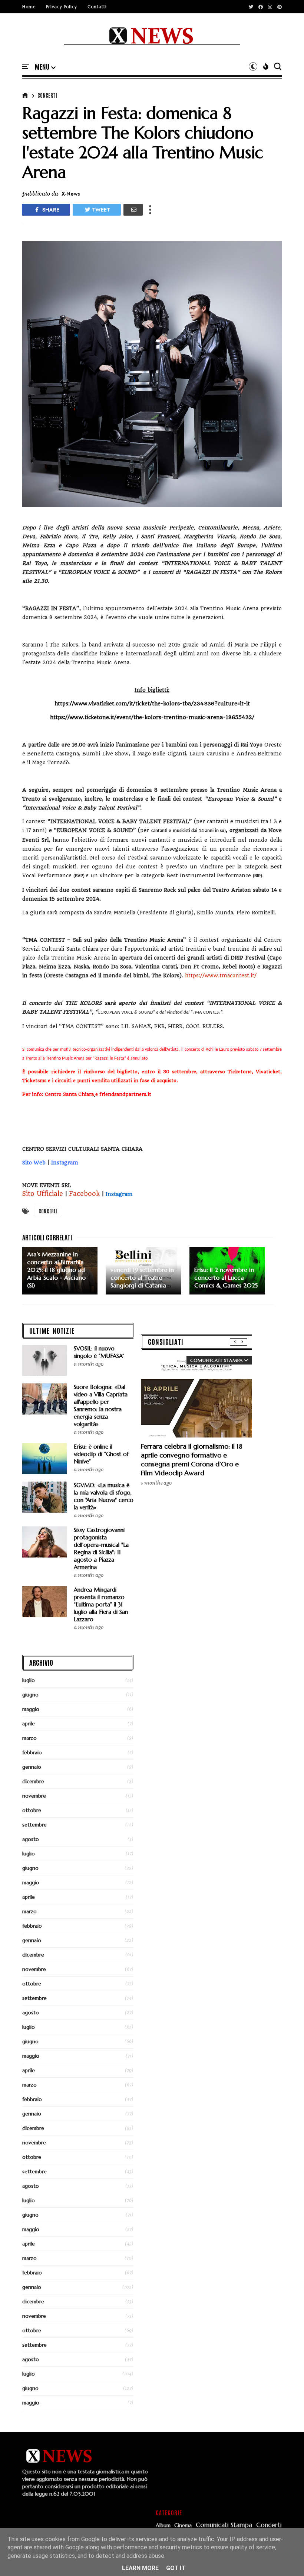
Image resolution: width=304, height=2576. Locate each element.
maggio (31, 1709)
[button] (45, 67)
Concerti (47, 95)
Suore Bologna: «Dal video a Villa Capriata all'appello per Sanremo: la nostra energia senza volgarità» (101, 1405)
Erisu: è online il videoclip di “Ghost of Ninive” (101, 1454)
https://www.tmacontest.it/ (221, 975)
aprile (29, 1724)
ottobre (32, 1810)
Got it (176, 2568)
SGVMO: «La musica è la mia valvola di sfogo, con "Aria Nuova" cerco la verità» (104, 1496)
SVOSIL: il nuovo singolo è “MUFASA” (99, 1352)
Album (163, 2525)
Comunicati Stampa (224, 2525)
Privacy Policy (62, 7)
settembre (34, 1825)
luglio (29, 1680)
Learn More (140, 2568)
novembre (34, 1796)
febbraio (32, 1752)
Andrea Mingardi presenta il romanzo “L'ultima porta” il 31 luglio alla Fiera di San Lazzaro (101, 1604)
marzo (29, 1738)
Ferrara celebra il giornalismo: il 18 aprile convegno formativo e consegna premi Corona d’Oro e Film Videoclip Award (191, 1460)
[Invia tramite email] (133, 210)
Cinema (183, 2525)
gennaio (32, 1767)
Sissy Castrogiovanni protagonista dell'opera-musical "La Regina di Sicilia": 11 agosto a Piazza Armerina (101, 1548)
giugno (30, 1695)
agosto (31, 1839)
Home (29, 7)
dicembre (33, 1781)
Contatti (97, 7)
